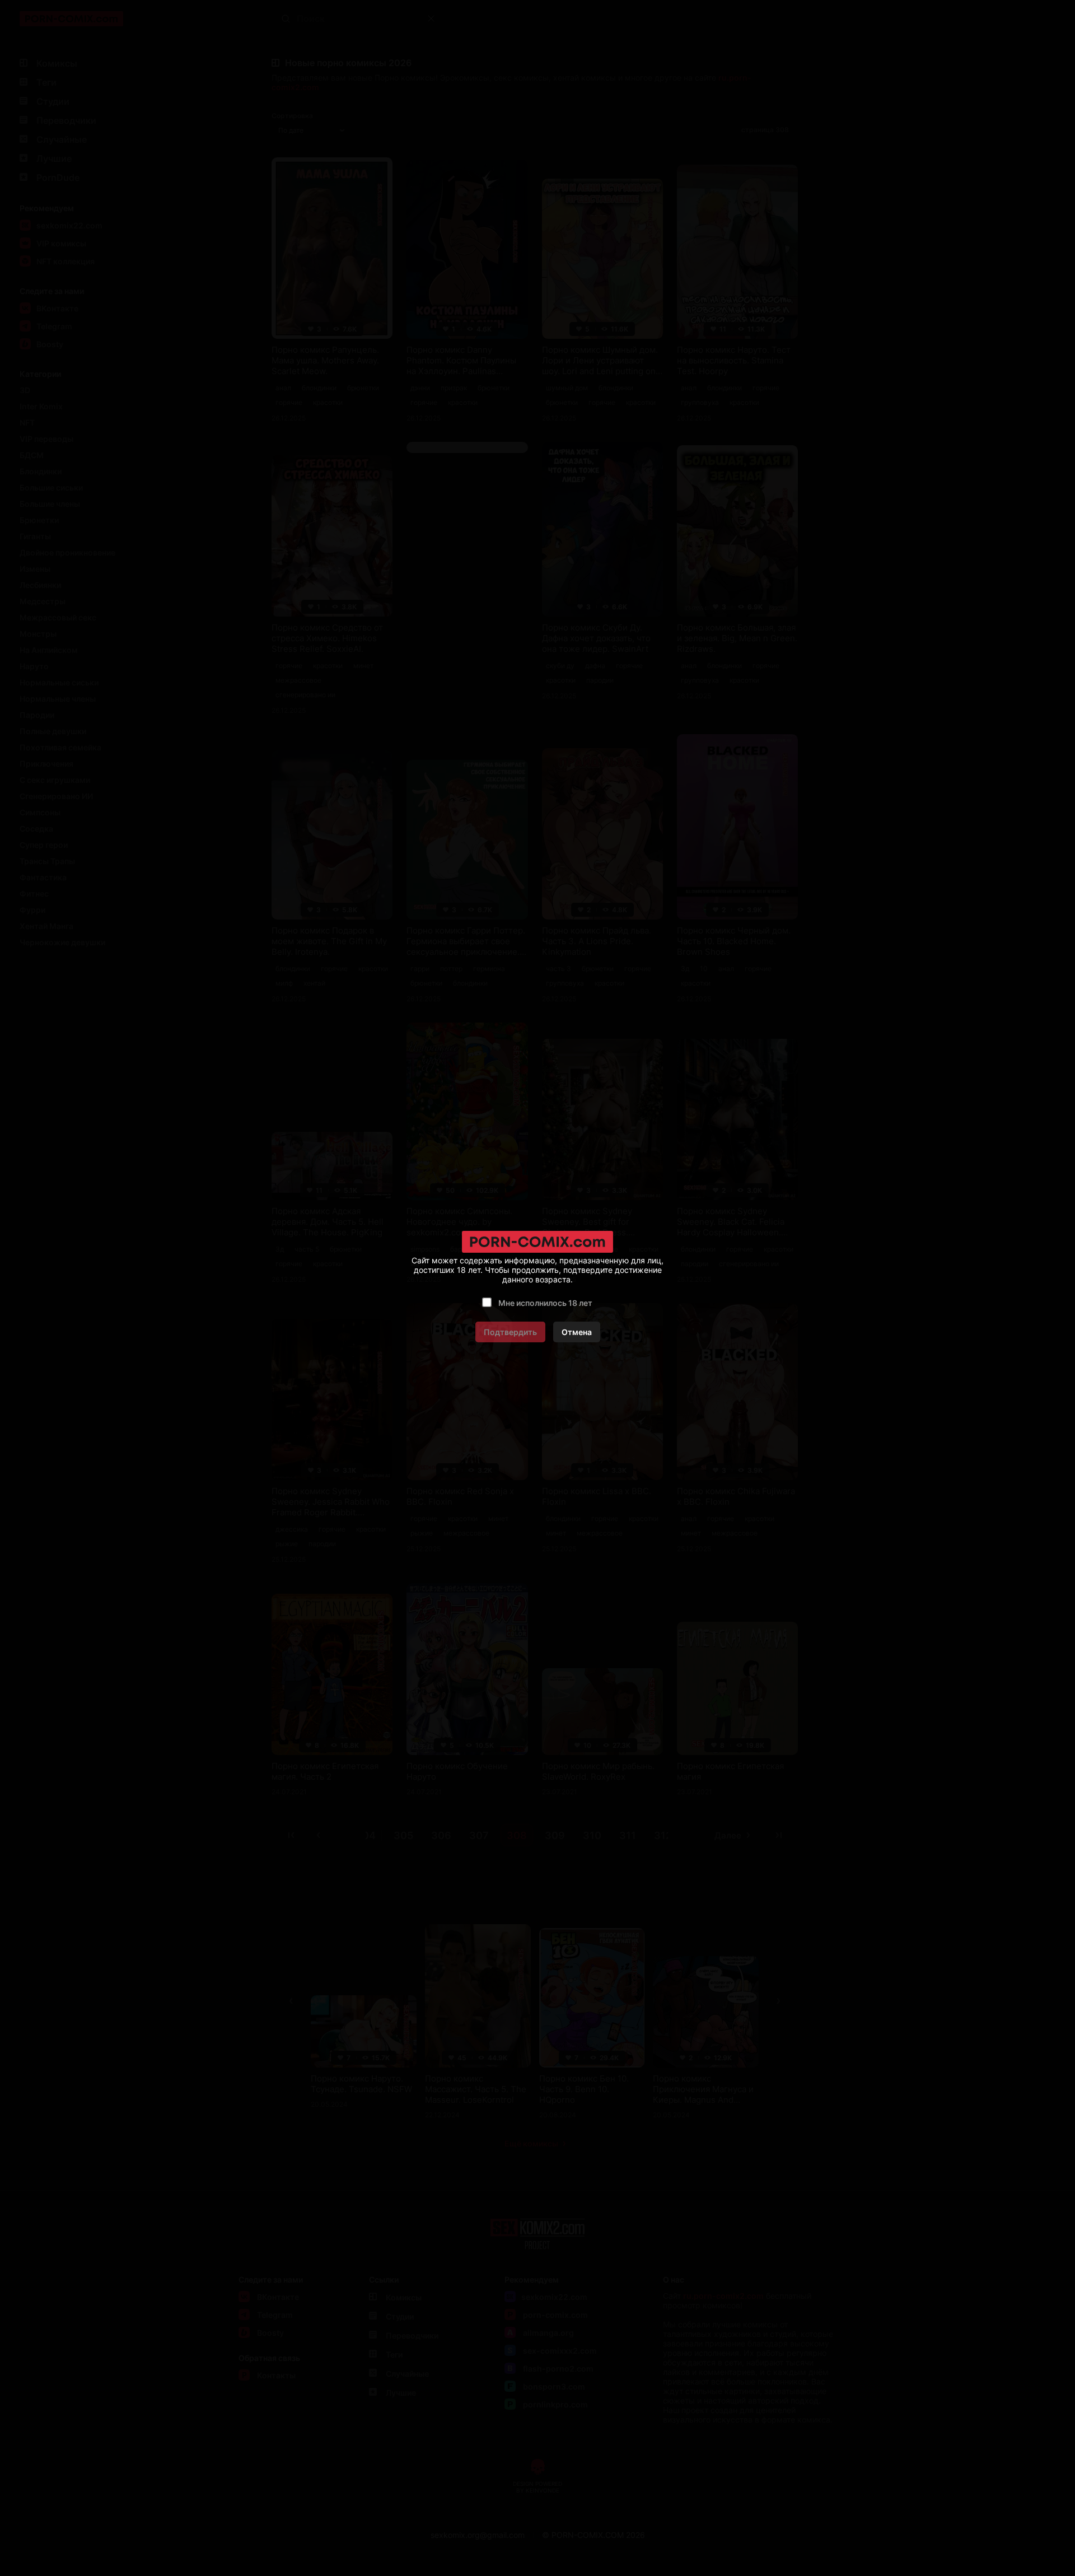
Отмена (577, 1332)
